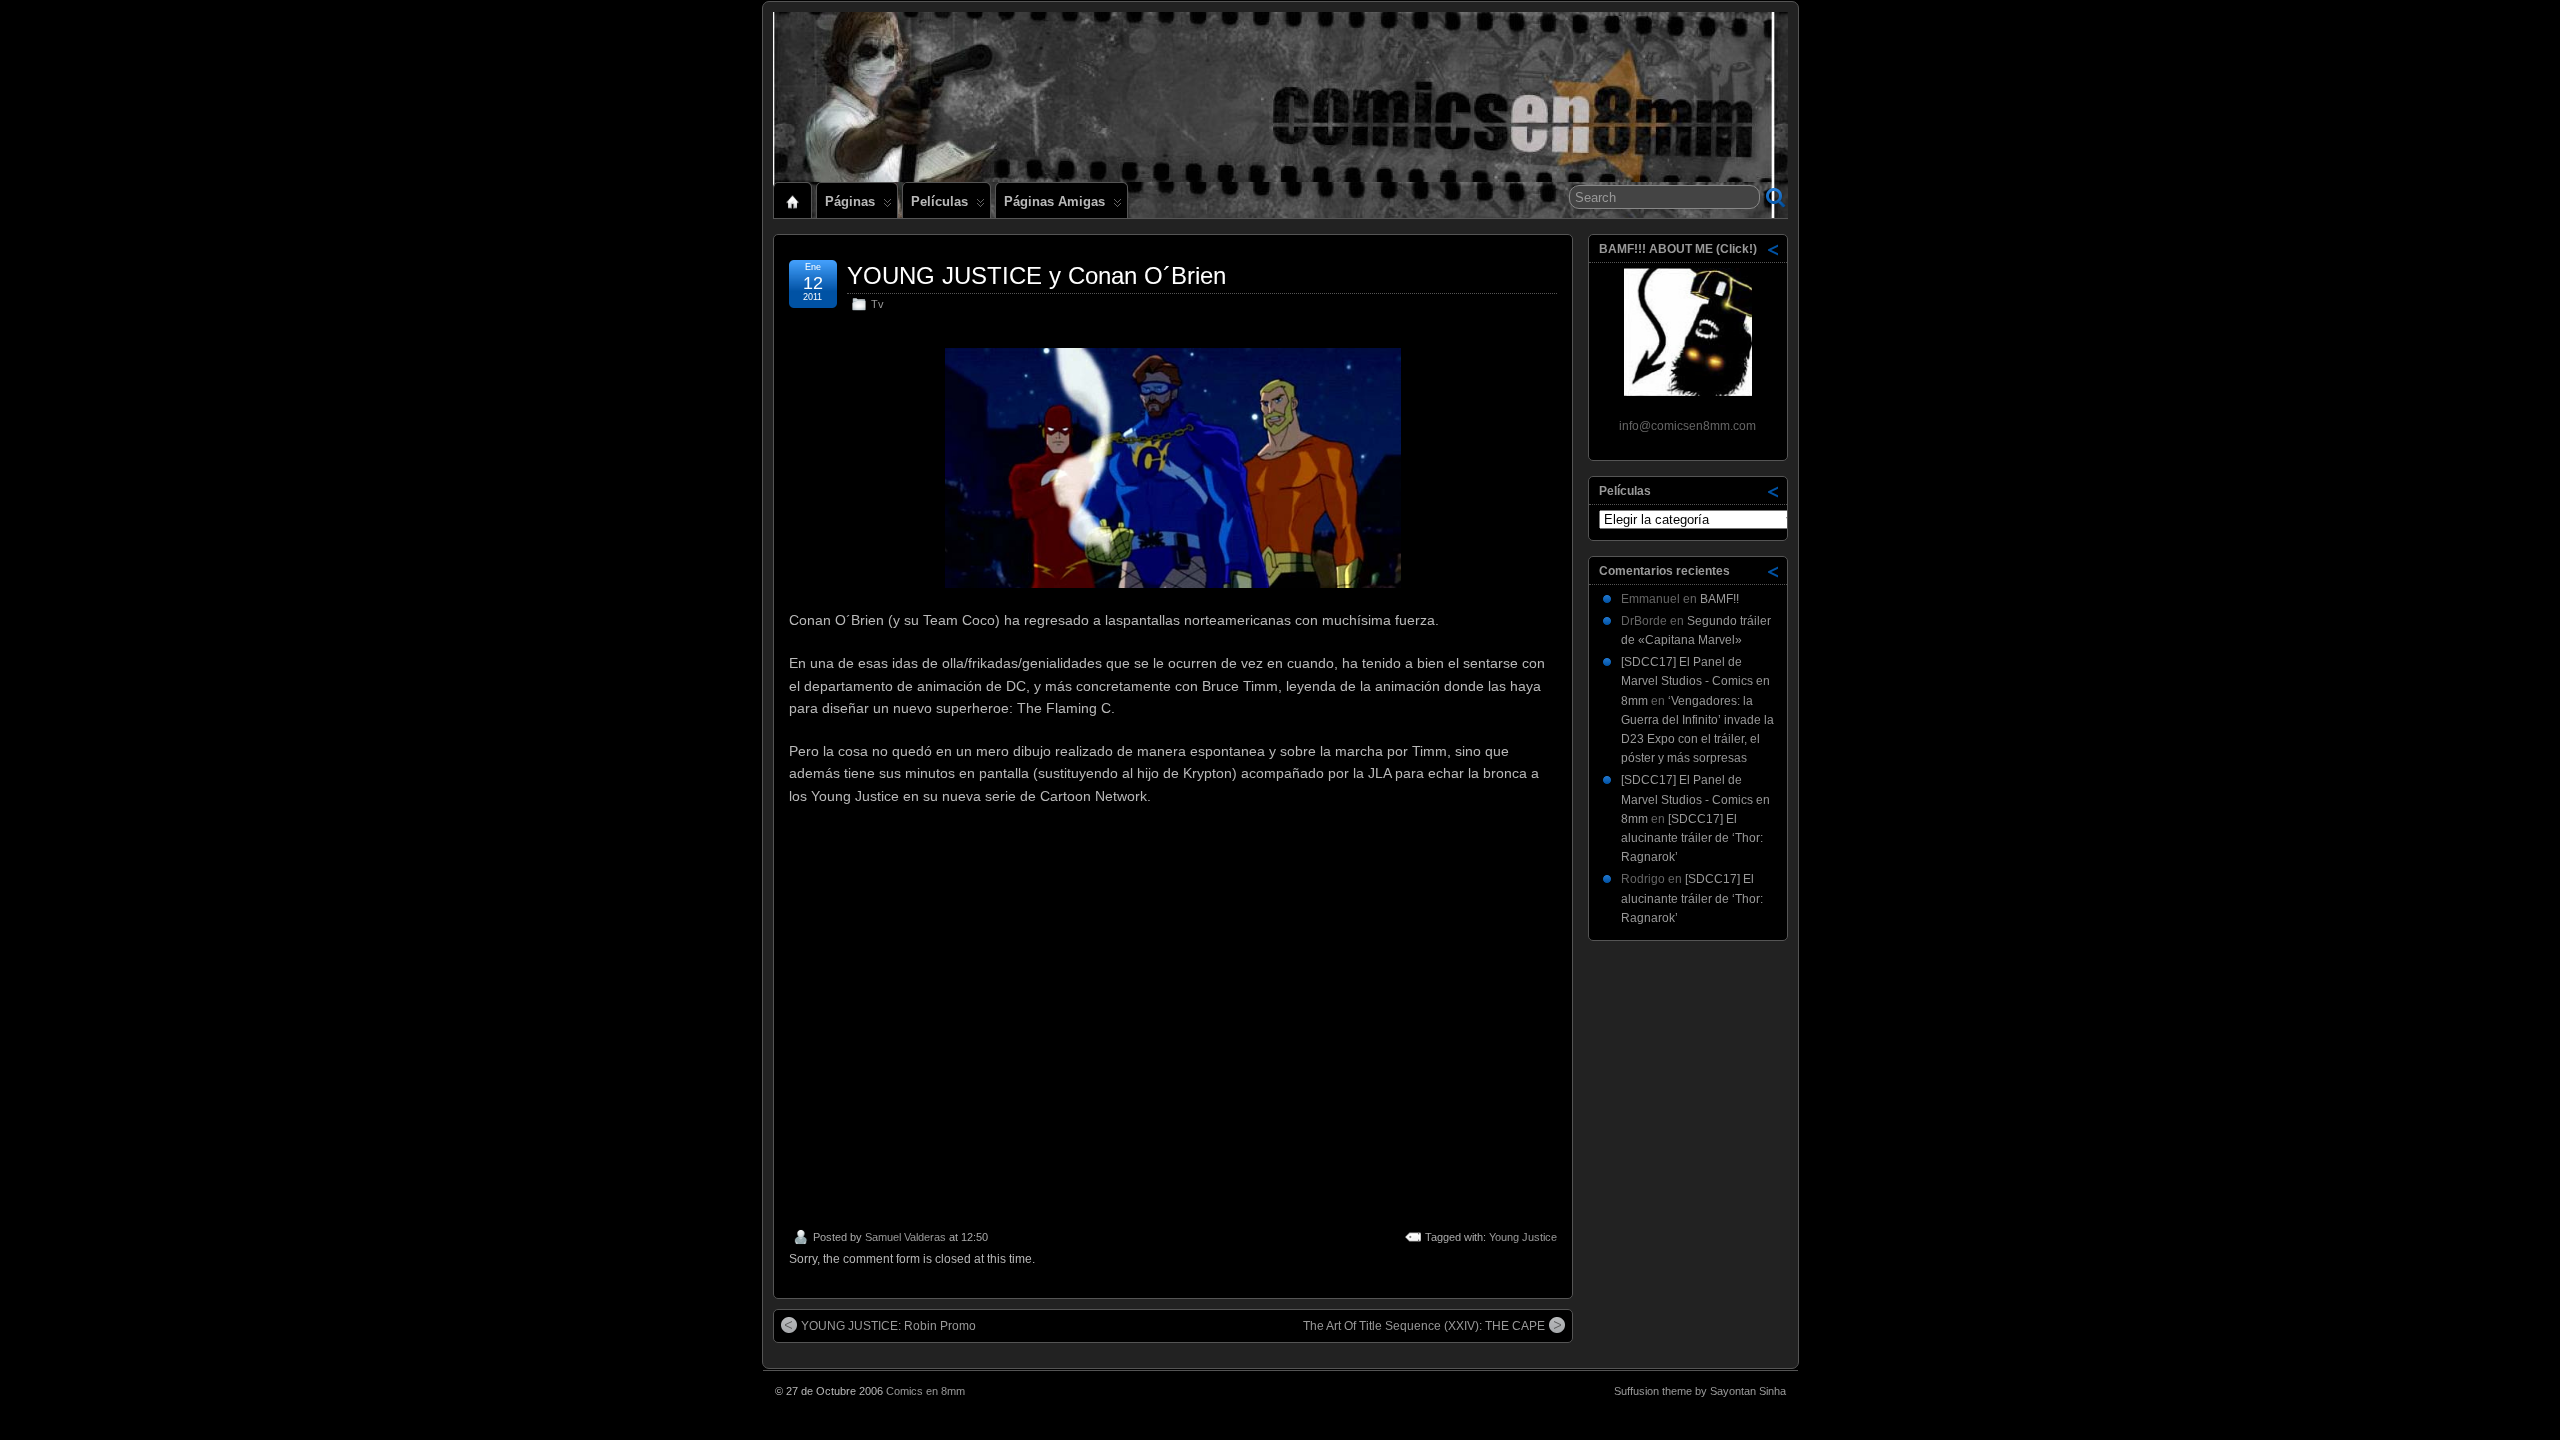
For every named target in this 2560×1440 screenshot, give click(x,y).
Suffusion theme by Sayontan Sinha (1700, 1391)
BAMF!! (1719, 599)
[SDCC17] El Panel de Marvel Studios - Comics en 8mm (1695, 681)
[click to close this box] (1774, 249)
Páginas (850, 201)
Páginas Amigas (1054, 201)
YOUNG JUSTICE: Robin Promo (888, 1326)
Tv (877, 304)
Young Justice (1523, 1237)
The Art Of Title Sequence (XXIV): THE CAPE (1424, 1326)
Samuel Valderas (905, 1237)
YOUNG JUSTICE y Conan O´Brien (1036, 275)
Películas (939, 201)
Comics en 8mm (925, 1391)
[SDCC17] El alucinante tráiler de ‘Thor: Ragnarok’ (1692, 838)
